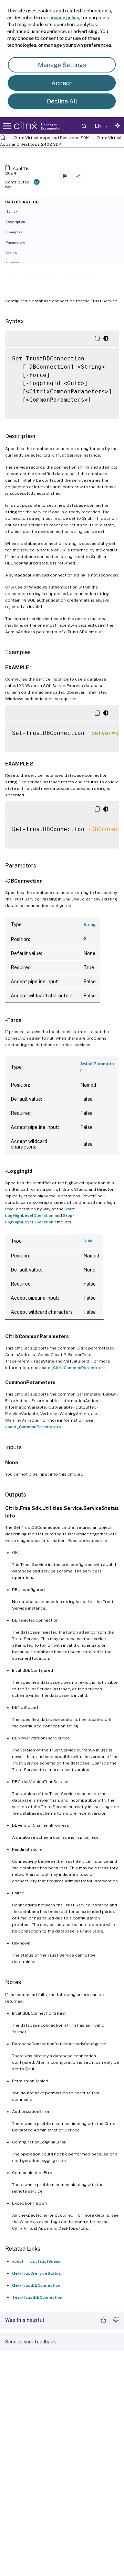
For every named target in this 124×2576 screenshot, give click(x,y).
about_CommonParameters (33, 1427)
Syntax (12, 211)
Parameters (15, 242)
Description (16, 222)
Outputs (13, 263)
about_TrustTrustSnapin (37, 2261)
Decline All (62, 101)
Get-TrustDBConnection (36, 2285)
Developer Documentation (53, 126)
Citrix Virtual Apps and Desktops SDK (51, 138)
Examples (14, 232)
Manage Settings (62, 65)
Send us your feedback (31, 2342)
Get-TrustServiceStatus (37, 2273)
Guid (88, 1241)
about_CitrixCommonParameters (73, 1368)
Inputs (11, 253)
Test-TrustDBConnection (37, 2297)
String (90, 925)
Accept (62, 83)
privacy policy (64, 18)
